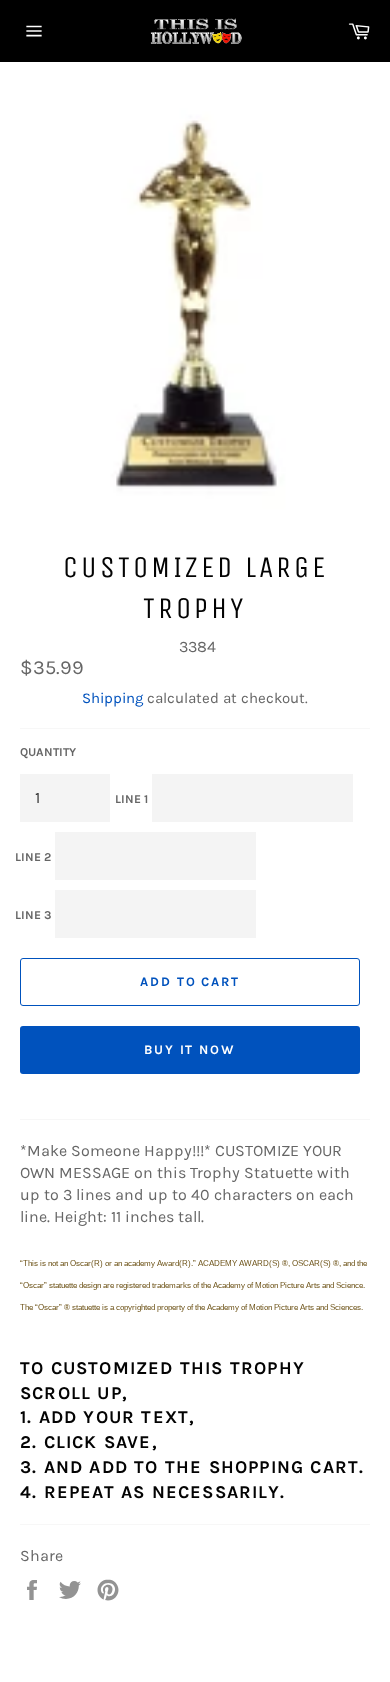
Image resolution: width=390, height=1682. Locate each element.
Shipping (112, 698)
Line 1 (131, 799)
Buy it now (190, 1049)
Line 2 (33, 857)
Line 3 (33, 915)
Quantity (48, 752)
